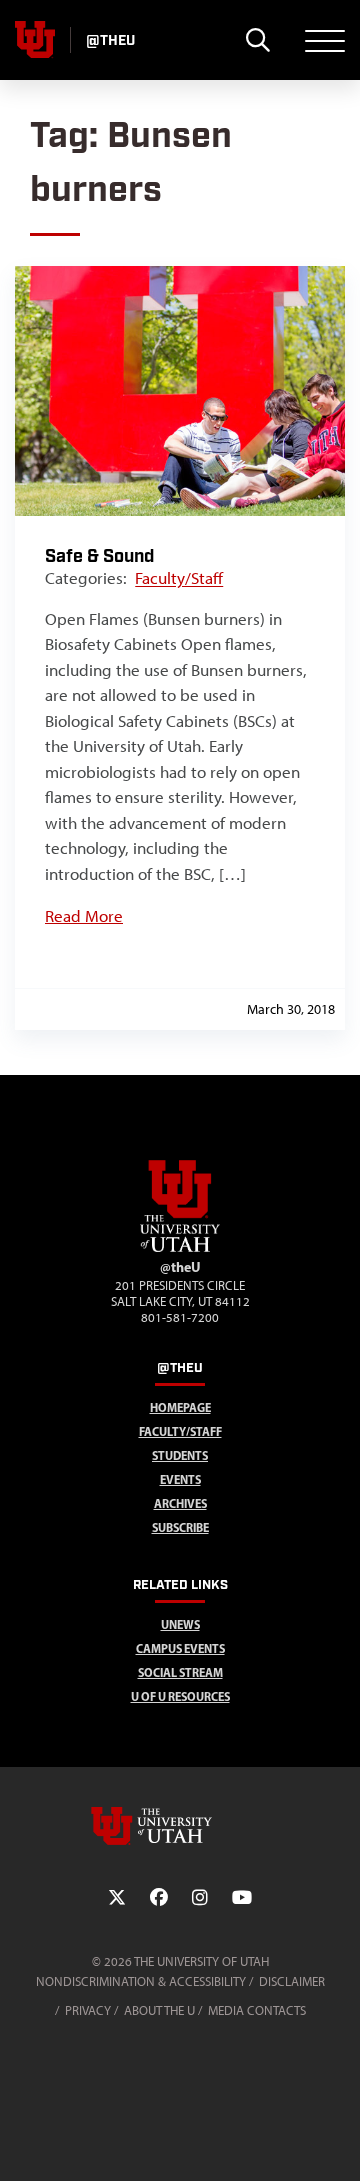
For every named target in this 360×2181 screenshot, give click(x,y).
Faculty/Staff (179, 578)
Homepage (180, 1407)
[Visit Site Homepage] (180, 1248)
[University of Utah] (180, 1826)
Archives (180, 1503)
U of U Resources (180, 1696)
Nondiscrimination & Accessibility (141, 1981)
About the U (159, 2010)
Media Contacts (257, 2010)
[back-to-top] (336, 2141)
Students (180, 1455)
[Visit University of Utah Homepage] (35, 40)
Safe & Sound (99, 556)
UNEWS (180, 1624)
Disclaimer (292, 1981)
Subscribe (180, 1527)
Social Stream (180, 1672)
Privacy (88, 2010)
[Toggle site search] (257, 40)
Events (180, 1479)
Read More (84, 916)
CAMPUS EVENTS (180, 1648)
